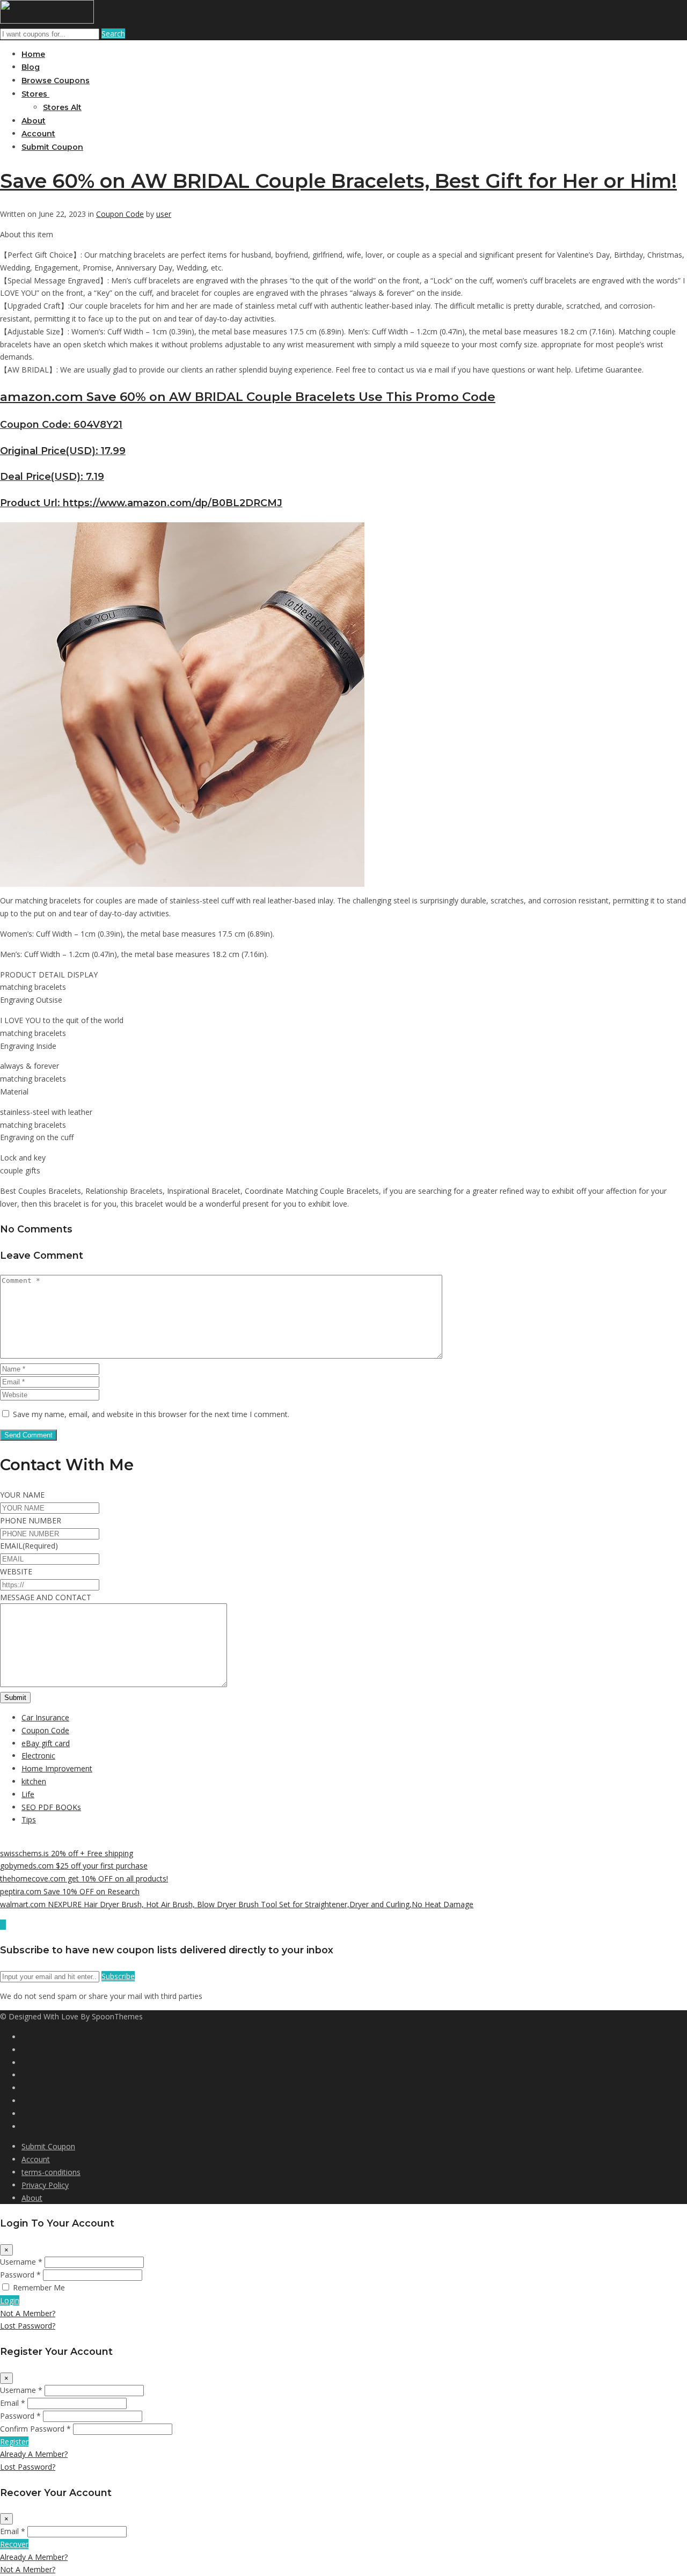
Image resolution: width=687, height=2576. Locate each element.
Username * (21, 2262)
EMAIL (29, 1546)
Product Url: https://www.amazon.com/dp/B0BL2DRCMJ (141, 503)
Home (33, 54)
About (34, 121)
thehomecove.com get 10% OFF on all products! (84, 1878)
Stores (35, 94)
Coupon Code (120, 214)
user (164, 214)
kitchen (34, 1781)
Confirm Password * (35, 2429)
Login (10, 2300)
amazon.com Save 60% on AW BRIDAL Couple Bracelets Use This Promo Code (248, 397)
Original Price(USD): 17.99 (63, 451)
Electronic (38, 1756)
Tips (29, 1819)
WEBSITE (16, 1571)
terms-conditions (51, 2172)
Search (113, 34)
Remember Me (39, 2287)
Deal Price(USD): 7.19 (52, 476)
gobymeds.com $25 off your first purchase (74, 1866)
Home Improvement (57, 1768)
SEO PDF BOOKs (51, 1807)
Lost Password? (28, 2326)
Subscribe (118, 1976)
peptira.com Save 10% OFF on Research (70, 1891)
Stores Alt (62, 107)
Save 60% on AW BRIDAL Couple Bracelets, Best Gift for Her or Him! (338, 181)
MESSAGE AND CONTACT (46, 1597)
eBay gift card (46, 1743)
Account (38, 134)
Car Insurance (45, 1717)
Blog (31, 67)
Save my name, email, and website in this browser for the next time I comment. (151, 1414)
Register (14, 2442)
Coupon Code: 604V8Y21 (61, 424)
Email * (13, 2403)
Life (28, 1794)
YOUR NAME (22, 1495)
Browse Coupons (56, 81)
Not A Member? (28, 2313)
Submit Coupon (52, 147)
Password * (20, 2275)
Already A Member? (34, 2454)
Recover (14, 2544)
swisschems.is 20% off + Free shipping (67, 1853)
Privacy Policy (45, 2185)
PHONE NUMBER (31, 1520)
